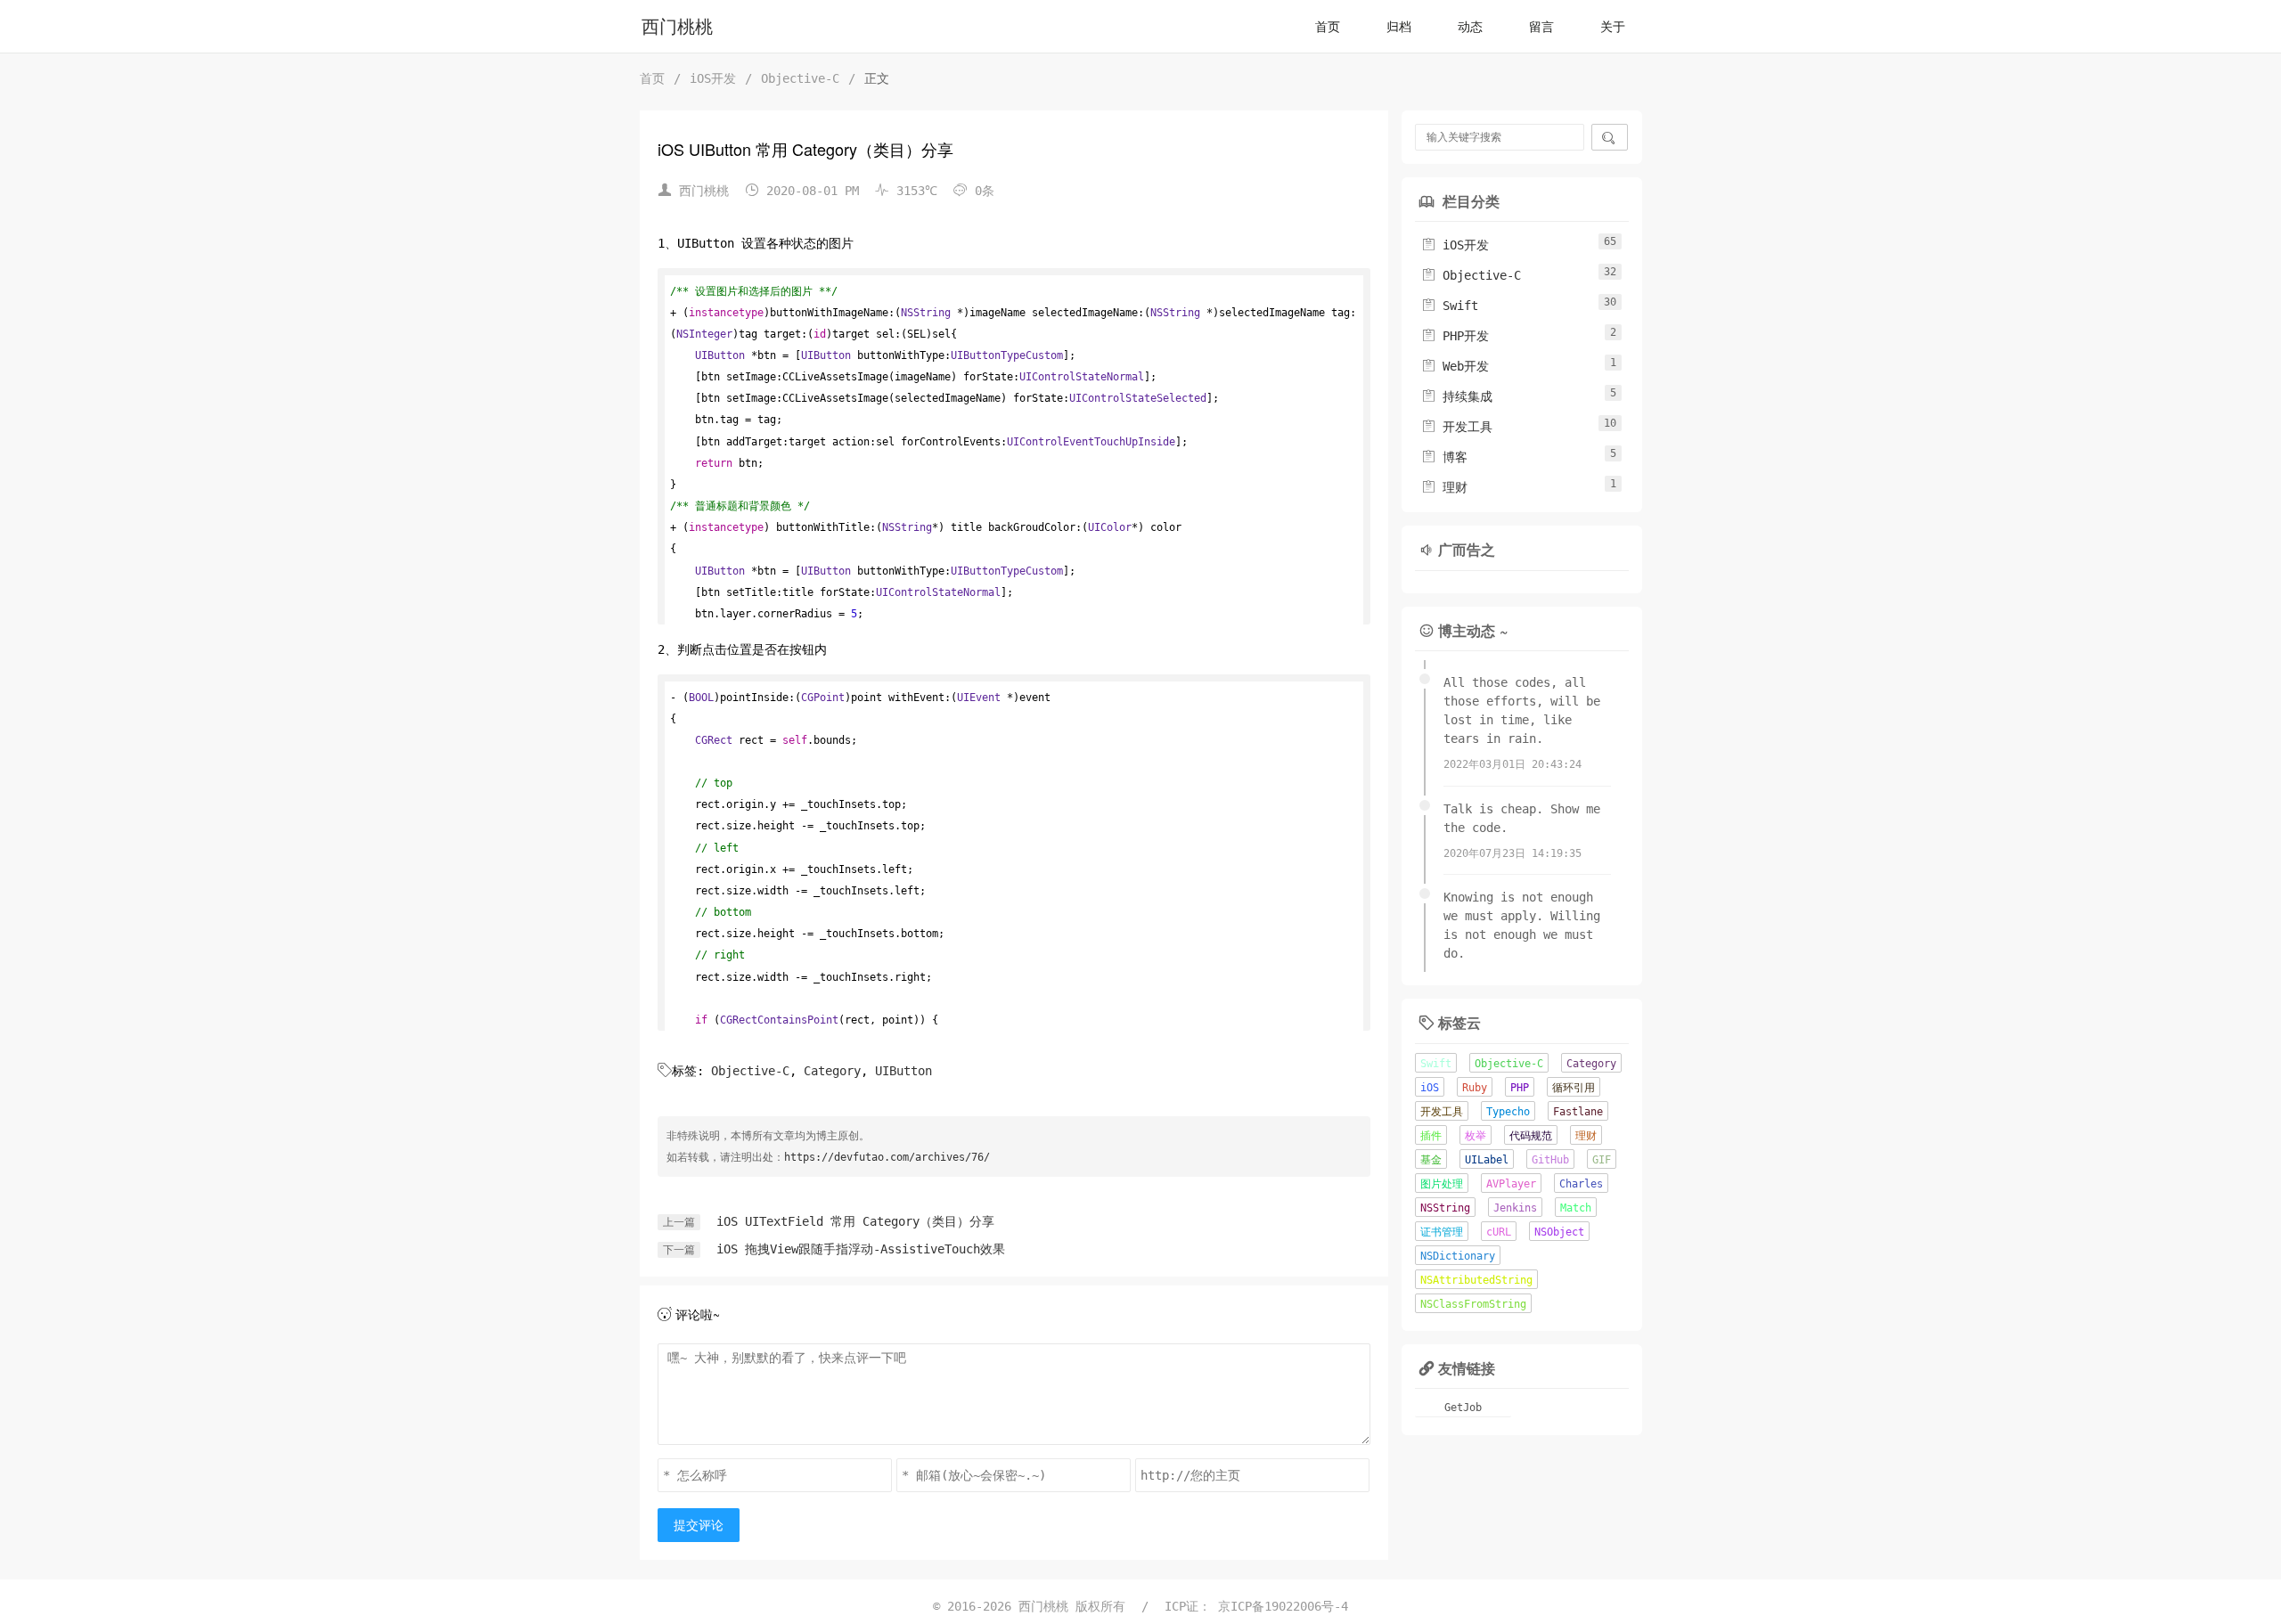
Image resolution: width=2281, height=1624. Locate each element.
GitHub (1550, 1160)
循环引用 (1574, 1088)
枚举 (1476, 1136)
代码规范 (1531, 1136)
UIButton (903, 1071)
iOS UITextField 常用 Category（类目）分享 (855, 1221)
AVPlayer (1511, 1184)
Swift (1450, 306)
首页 (1328, 27)
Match (1576, 1208)
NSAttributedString (1476, 1280)
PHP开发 (1455, 336)
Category (832, 1071)
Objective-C (800, 78)
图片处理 (1442, 1184)
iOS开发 (713, 78)
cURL (1499, 1232)
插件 (1431, 1136)
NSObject (1559, 1232)
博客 (1444, 457)
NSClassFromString (1473, 1304)
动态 (1470, 27)
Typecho (1508, 1112)
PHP (1520, 1088)
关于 (1613, 27)
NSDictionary (1458, 1256)
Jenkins (1515, 1208)
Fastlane (1578, 1112)
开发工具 (1457, 427)
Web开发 (1455, 366)
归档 (1399, 27)
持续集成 (1457, 396)
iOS (1430, 1088)
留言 (1541, 27)
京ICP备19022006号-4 (1283, 1606)
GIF (1602, 1160)
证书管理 (1442, 1232)
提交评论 (699, 1525)
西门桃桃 (677, 27)
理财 (1444, 487)
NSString (1445, 1208)
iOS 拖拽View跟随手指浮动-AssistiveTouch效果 (861, 1249)
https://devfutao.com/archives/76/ (887, 1157)
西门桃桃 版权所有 (1075, 1606)
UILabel (1487, 1160)
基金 (1431, 1160)
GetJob (1463, 1408)
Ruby (1475, 1088)
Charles (1581, 1184)
